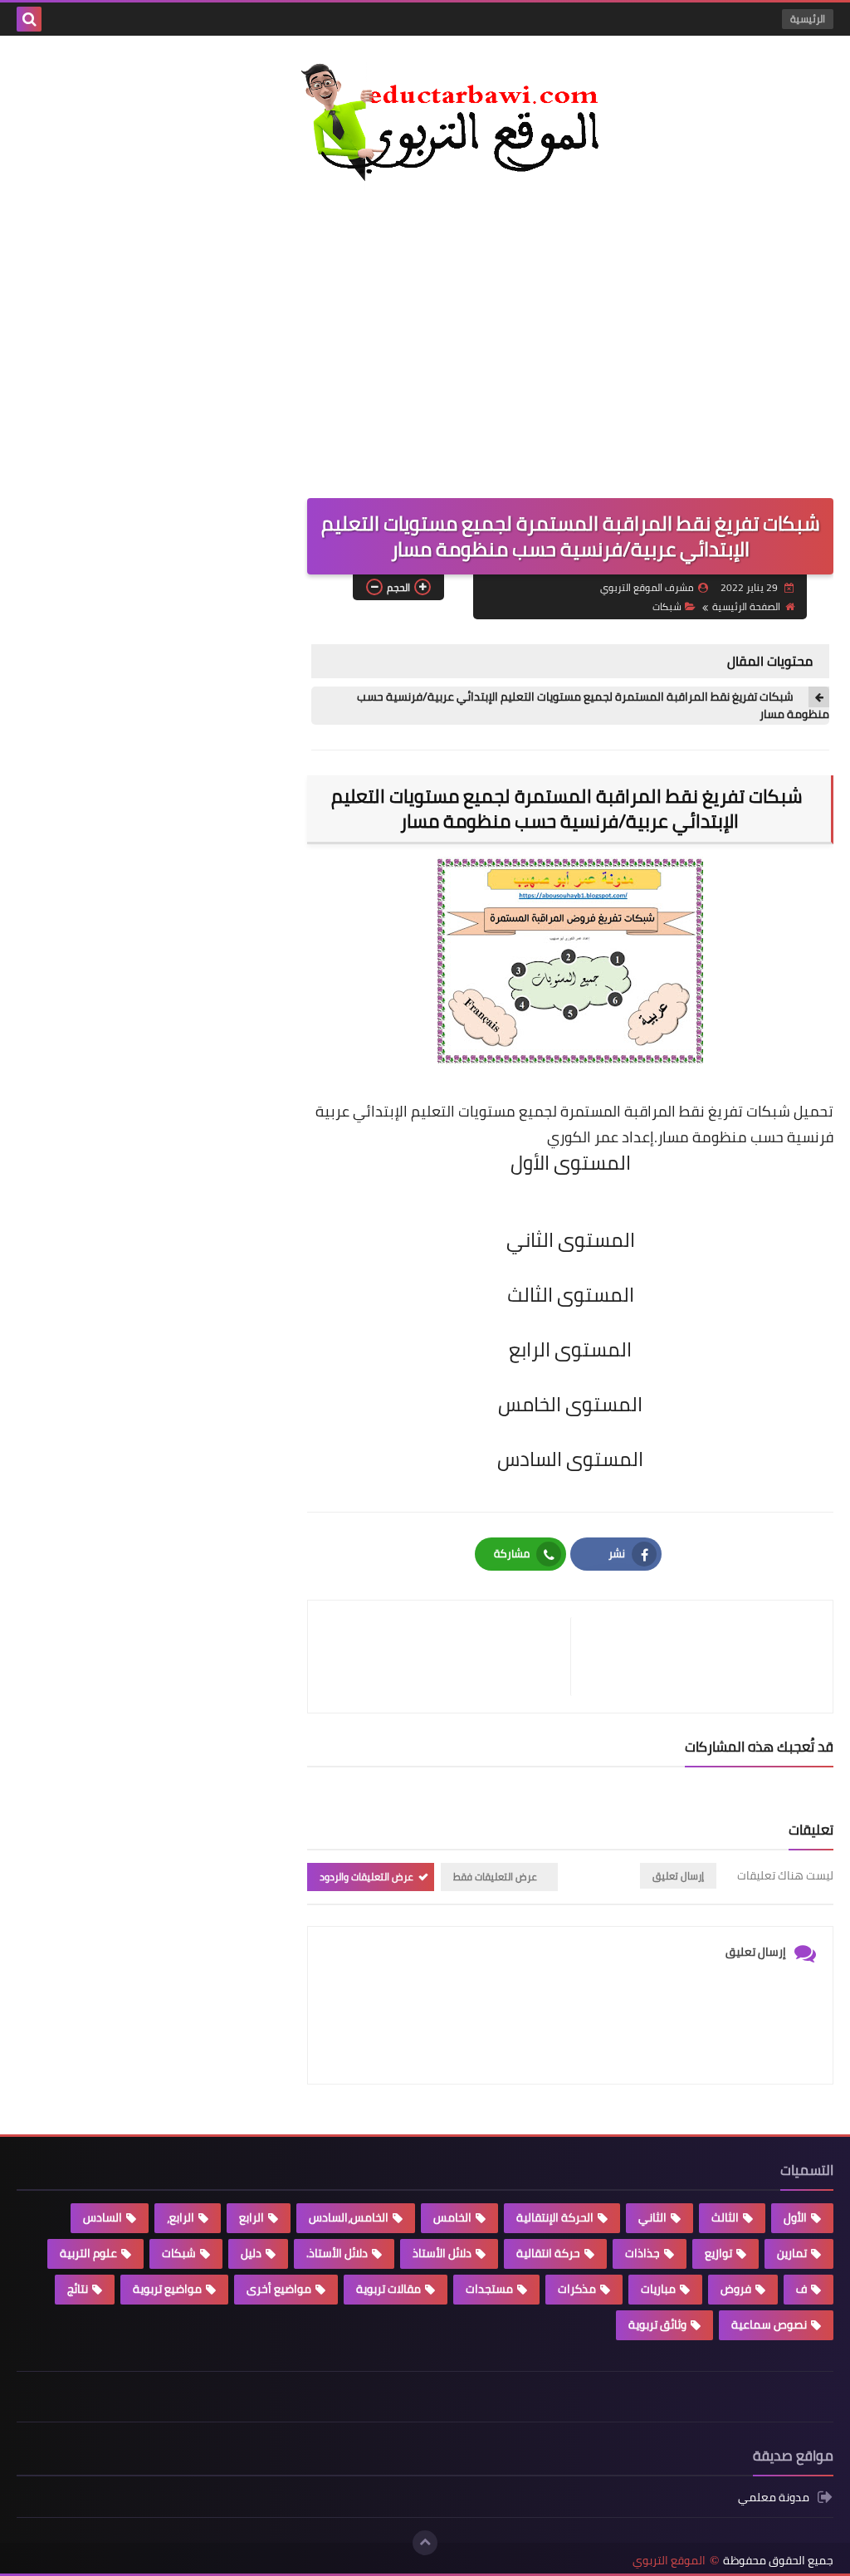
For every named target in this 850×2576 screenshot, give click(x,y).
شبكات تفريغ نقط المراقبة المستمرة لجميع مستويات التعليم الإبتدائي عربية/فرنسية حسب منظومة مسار (593, 706)
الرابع (252, 2217)
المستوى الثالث (571, 1295)
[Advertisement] (425, 332)
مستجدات (489, 2289)
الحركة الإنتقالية (555, 2217)
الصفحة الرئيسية (746, 606)
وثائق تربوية (657, 2324)
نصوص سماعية (769, 2324)
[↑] (425, 2543)
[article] (447, 1657)
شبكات (667, 606)
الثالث (725, 2217)
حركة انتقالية (548, 2253)
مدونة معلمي (774, 2498)
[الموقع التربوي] (425, 126)
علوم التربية (88, 2253)
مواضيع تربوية (167, 2289)
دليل (251, 2253)
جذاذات (642, 2253)
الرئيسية (808, 19)
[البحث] (29, 19)
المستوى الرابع (570, 1349)
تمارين (792, 2253)
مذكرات (577, 2289)
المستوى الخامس (570, 1404)
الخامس (452, 2217)
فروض (736, 2289)
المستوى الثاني (571, 1240)
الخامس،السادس (349, 2217)
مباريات (658, 2289)
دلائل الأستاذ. (337, 2253)
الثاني (652, 2217)
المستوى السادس (570, 1459)
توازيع (718, 2253)
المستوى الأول (571, 1163)
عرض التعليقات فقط (495, 1877)
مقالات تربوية (388, 2289)
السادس (103, 2217)
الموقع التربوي (669, 2561)
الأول (795, 2217)
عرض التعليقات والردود (366, 1877)
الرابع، (181, 2217)
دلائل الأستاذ (442, 2253)
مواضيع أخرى (279, 2289)
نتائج (78, 2289)
